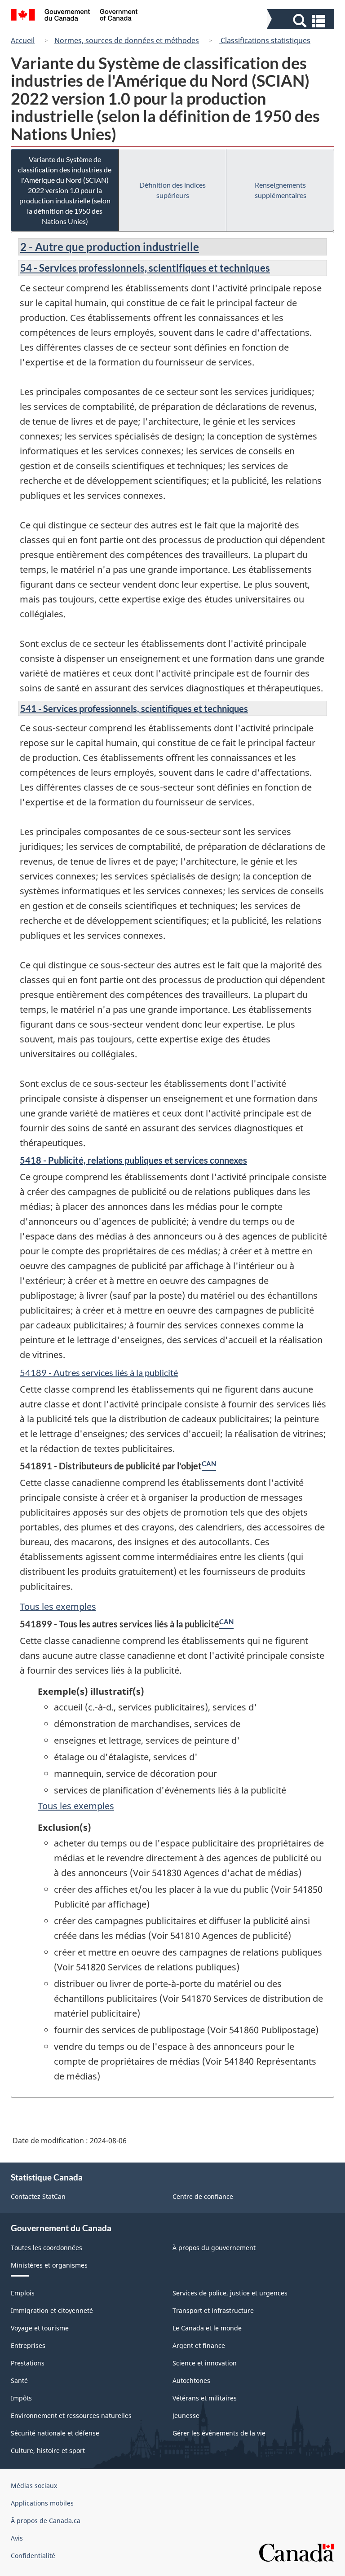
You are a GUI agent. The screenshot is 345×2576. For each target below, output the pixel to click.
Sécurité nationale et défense (55, 2433)
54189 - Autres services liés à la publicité (99, 1372)
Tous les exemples (58, 1607)
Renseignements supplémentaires (281, 190)
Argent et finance (199, 2345)
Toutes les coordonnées (46, 2248)
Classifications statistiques (265, 40)
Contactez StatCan (38, 2196)
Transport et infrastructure (213, 2310)
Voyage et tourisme (40, 2328)
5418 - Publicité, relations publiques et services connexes (133, 1160)
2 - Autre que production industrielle (110, 247)
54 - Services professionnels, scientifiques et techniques (145, 268)
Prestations (28, 2363)
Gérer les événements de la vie (219, 2433)
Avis (17, 2538)
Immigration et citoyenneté (52, 2310)
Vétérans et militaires (205, 2398)
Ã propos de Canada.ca (46, 2521)
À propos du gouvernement (214, 2248)
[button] (302, 21)
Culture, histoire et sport (48, 2451)
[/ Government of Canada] (74, 16)
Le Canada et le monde (207, 2328)
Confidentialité (33, 2556)
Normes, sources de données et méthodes (127, 40)
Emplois (23, 2293)
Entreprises (28, 2345)
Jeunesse (186, 2416)
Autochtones (191, 2380)
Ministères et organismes (49, 2265)
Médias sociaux (34, 2486)
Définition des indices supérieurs (172, 190)
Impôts (21, 2398)
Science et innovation (205, 2363)
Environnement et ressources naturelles (71, 2416)
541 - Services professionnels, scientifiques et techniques (134, 708)
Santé (19, 2380)
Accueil (23, 40)
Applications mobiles (42, 2503)
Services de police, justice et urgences (230, 2293)
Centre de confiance (203, 2196)
